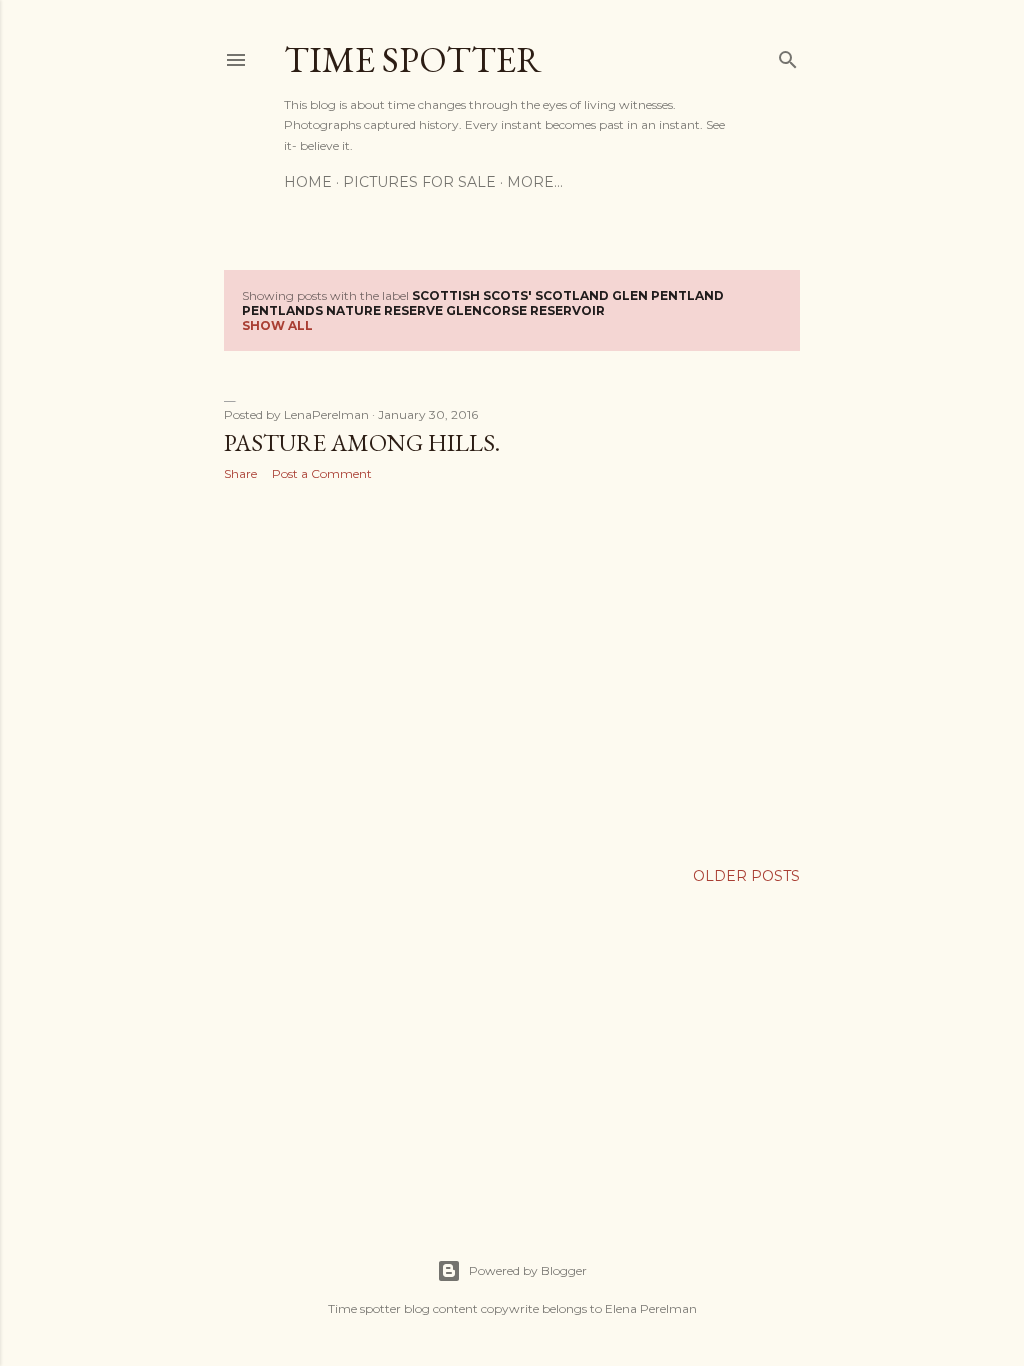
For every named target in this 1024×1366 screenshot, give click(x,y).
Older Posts (746, 876)
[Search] (788, 55)
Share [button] (240, 473)
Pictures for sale (419, 182)
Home (308, 182)
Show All (277, 325)
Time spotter (413, 59)
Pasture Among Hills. (362, 442)
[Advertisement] (512, 671)
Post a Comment (322, 473)
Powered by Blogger (528, 1270)
